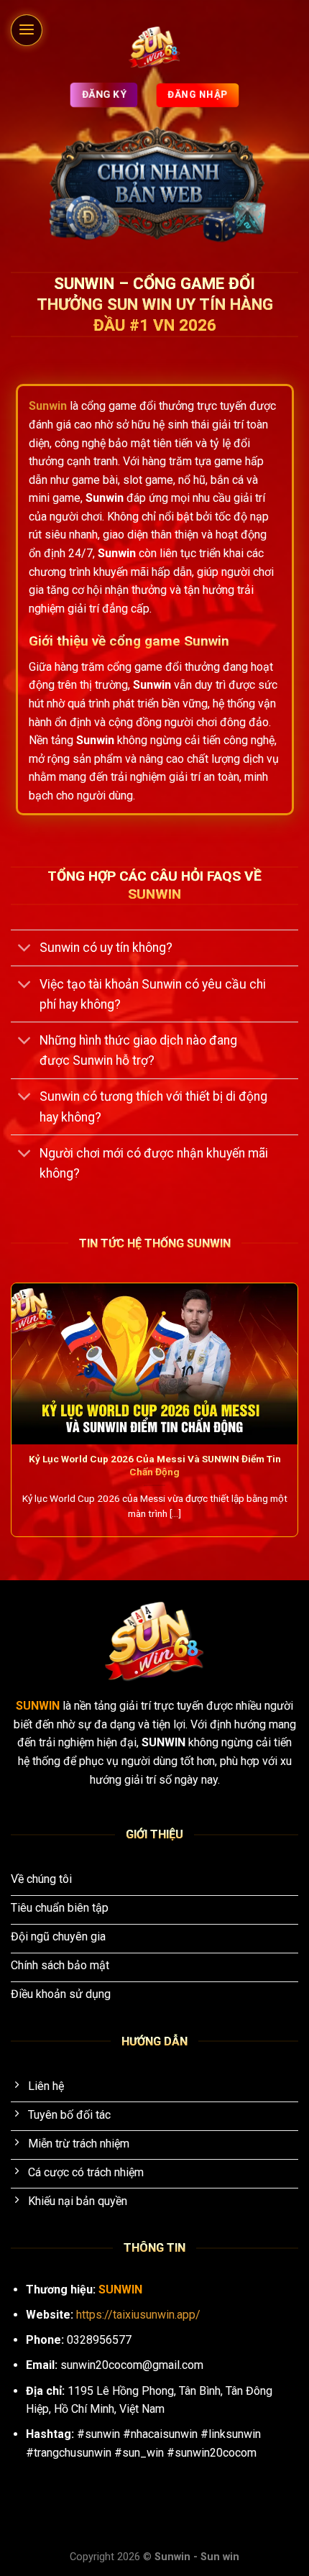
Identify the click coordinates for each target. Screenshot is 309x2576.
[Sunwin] (155, 47)
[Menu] (27, 30)
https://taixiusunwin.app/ (138, 2315)
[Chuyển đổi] (25, 949)
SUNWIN (39, 1706)
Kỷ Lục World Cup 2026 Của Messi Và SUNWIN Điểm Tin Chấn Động (155, 1465)
